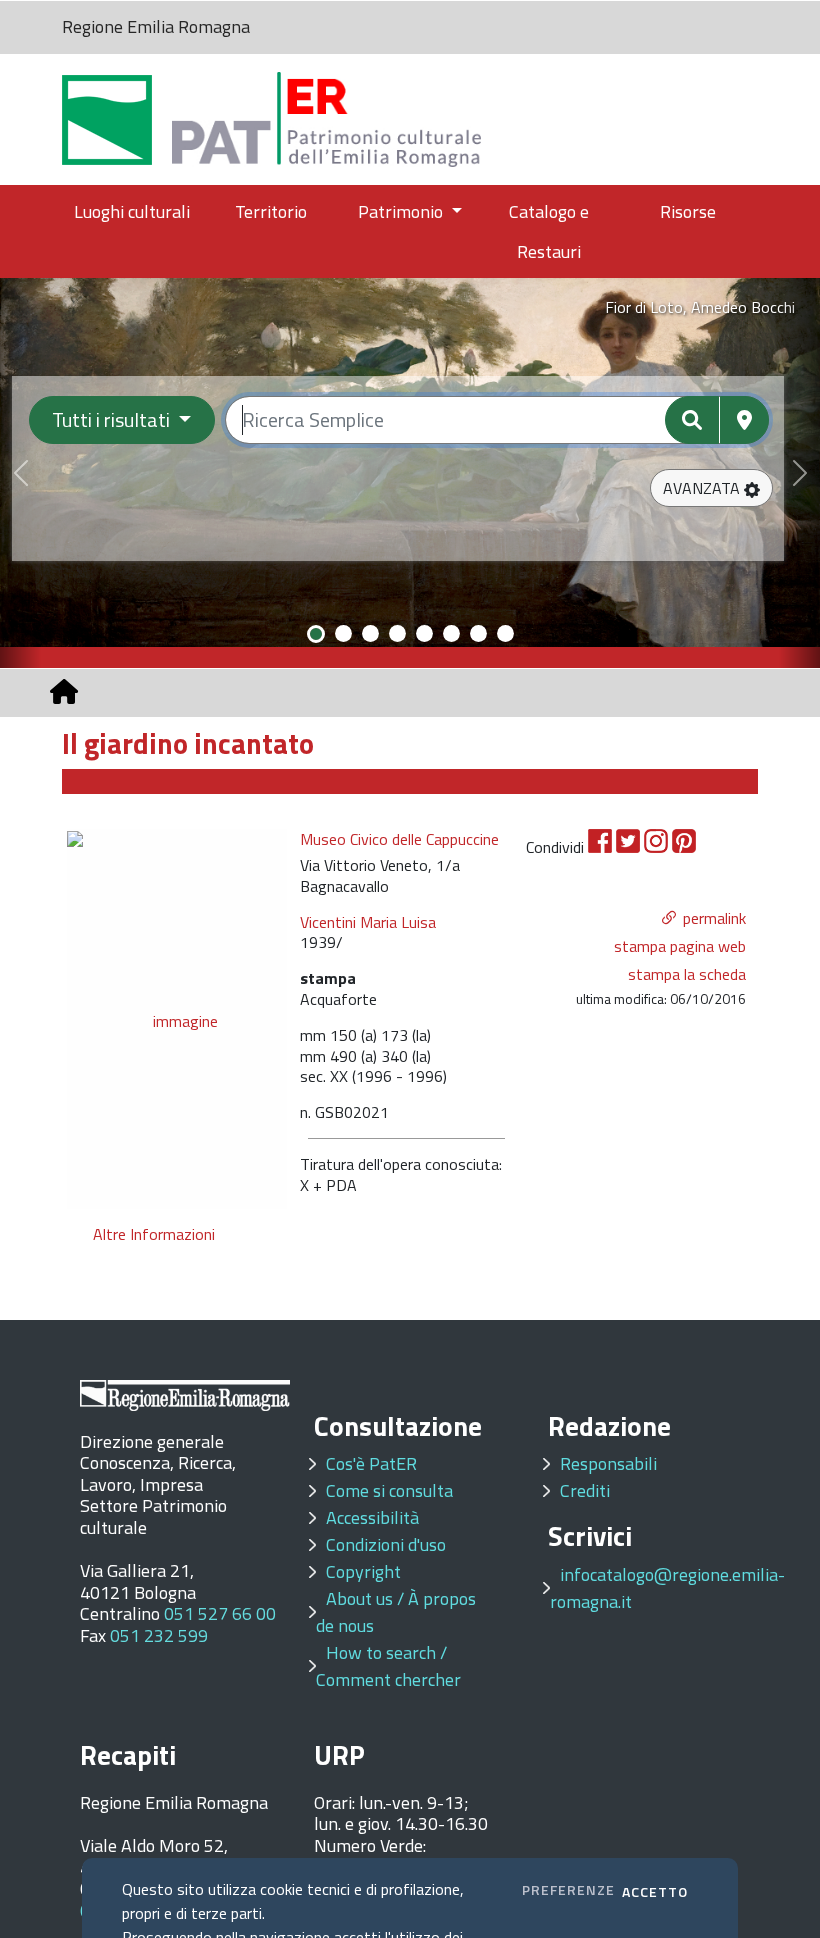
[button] (711, 488)
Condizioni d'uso (386, 1544)
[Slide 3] (370, 633)
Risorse (688, 211)
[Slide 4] (397, 633)
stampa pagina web (680, 946)
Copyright (363, 1571)
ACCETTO (655, 1891)
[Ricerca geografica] (744, 420)
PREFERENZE (568, 1889)
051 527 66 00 (220, 1613)
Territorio (271, 211)
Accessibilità (372, 1517)
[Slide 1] (316, 634)
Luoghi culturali (132, 211)
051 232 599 (159, 1635)
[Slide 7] (478, 633)
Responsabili (608, 1463)
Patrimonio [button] (402, 211)
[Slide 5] (424, 633)
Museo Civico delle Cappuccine (399, 839)
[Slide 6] (451, 633)
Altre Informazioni (154, 1234)
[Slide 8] (505, 633)
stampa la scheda (687, 974)
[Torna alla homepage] (64, 692)
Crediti (585, 1490)
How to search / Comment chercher (388, 1666)
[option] (177, 1019)
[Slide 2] (343, 633)
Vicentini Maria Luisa (368, 922)
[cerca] (692, 420)
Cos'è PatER (371, 1463)
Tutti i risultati (113, 419)
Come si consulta (389, 1490)
